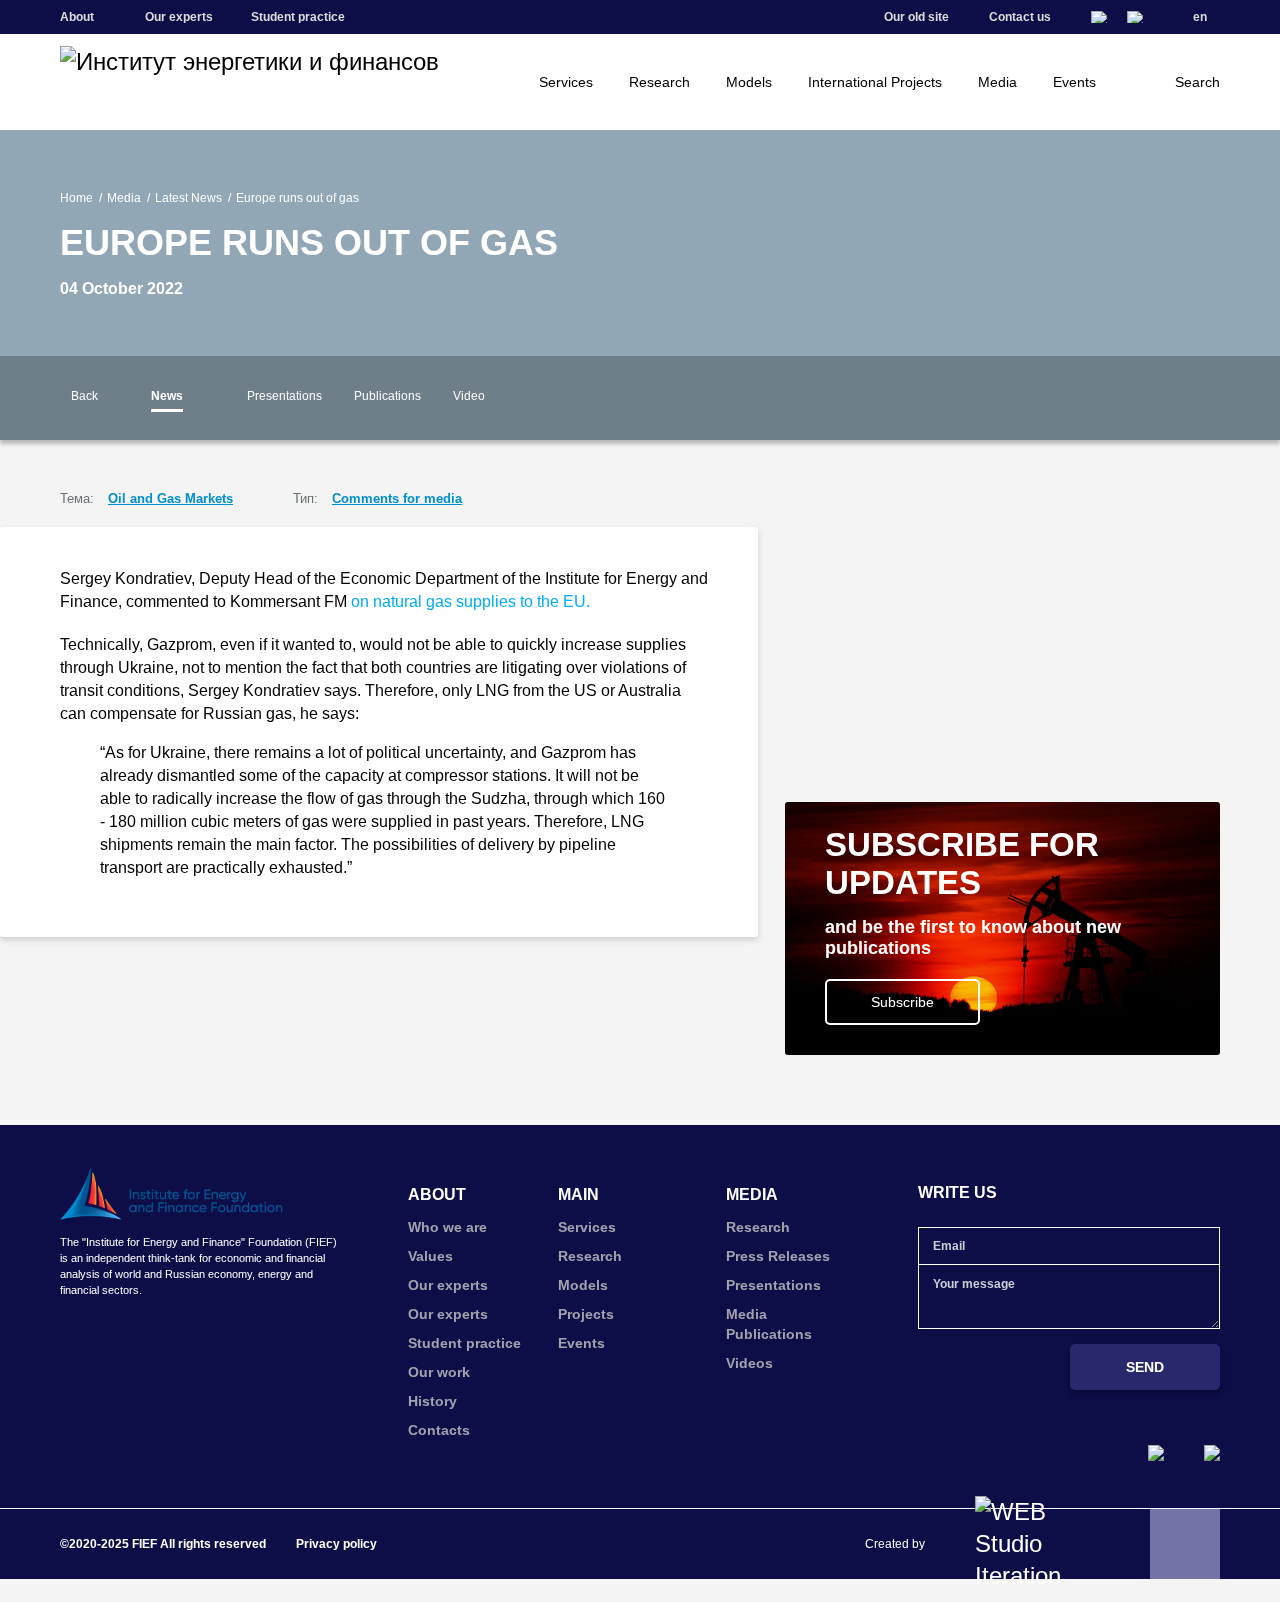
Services (566, 82)
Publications (387, 396)
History (432, 1401)
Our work (439, 1372)
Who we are (447, 1227)
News (167, 396)
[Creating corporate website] (1027, 1544)
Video (469, 396)
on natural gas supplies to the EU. (470, 601)
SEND (1145, 1367)
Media (997, 82)
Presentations (284, 396)
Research (659, 82)
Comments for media (397, 498)
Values (430, 1256)
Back (84, 396)
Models (749, 82)
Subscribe (902, 1002)
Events (1074, 82)
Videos (749, 1363)
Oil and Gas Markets (170, 498)
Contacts (439, 1430)
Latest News (188, 198)
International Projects (875, 82)
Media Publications (769, 1324)
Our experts (179, 17)
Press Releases (778, 1256)
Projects (586, 1314)
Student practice (298, 17)
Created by (895, 1544)
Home (76, 198)
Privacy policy (336, 1544)
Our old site (916, 17)
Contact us (1020, 17)
